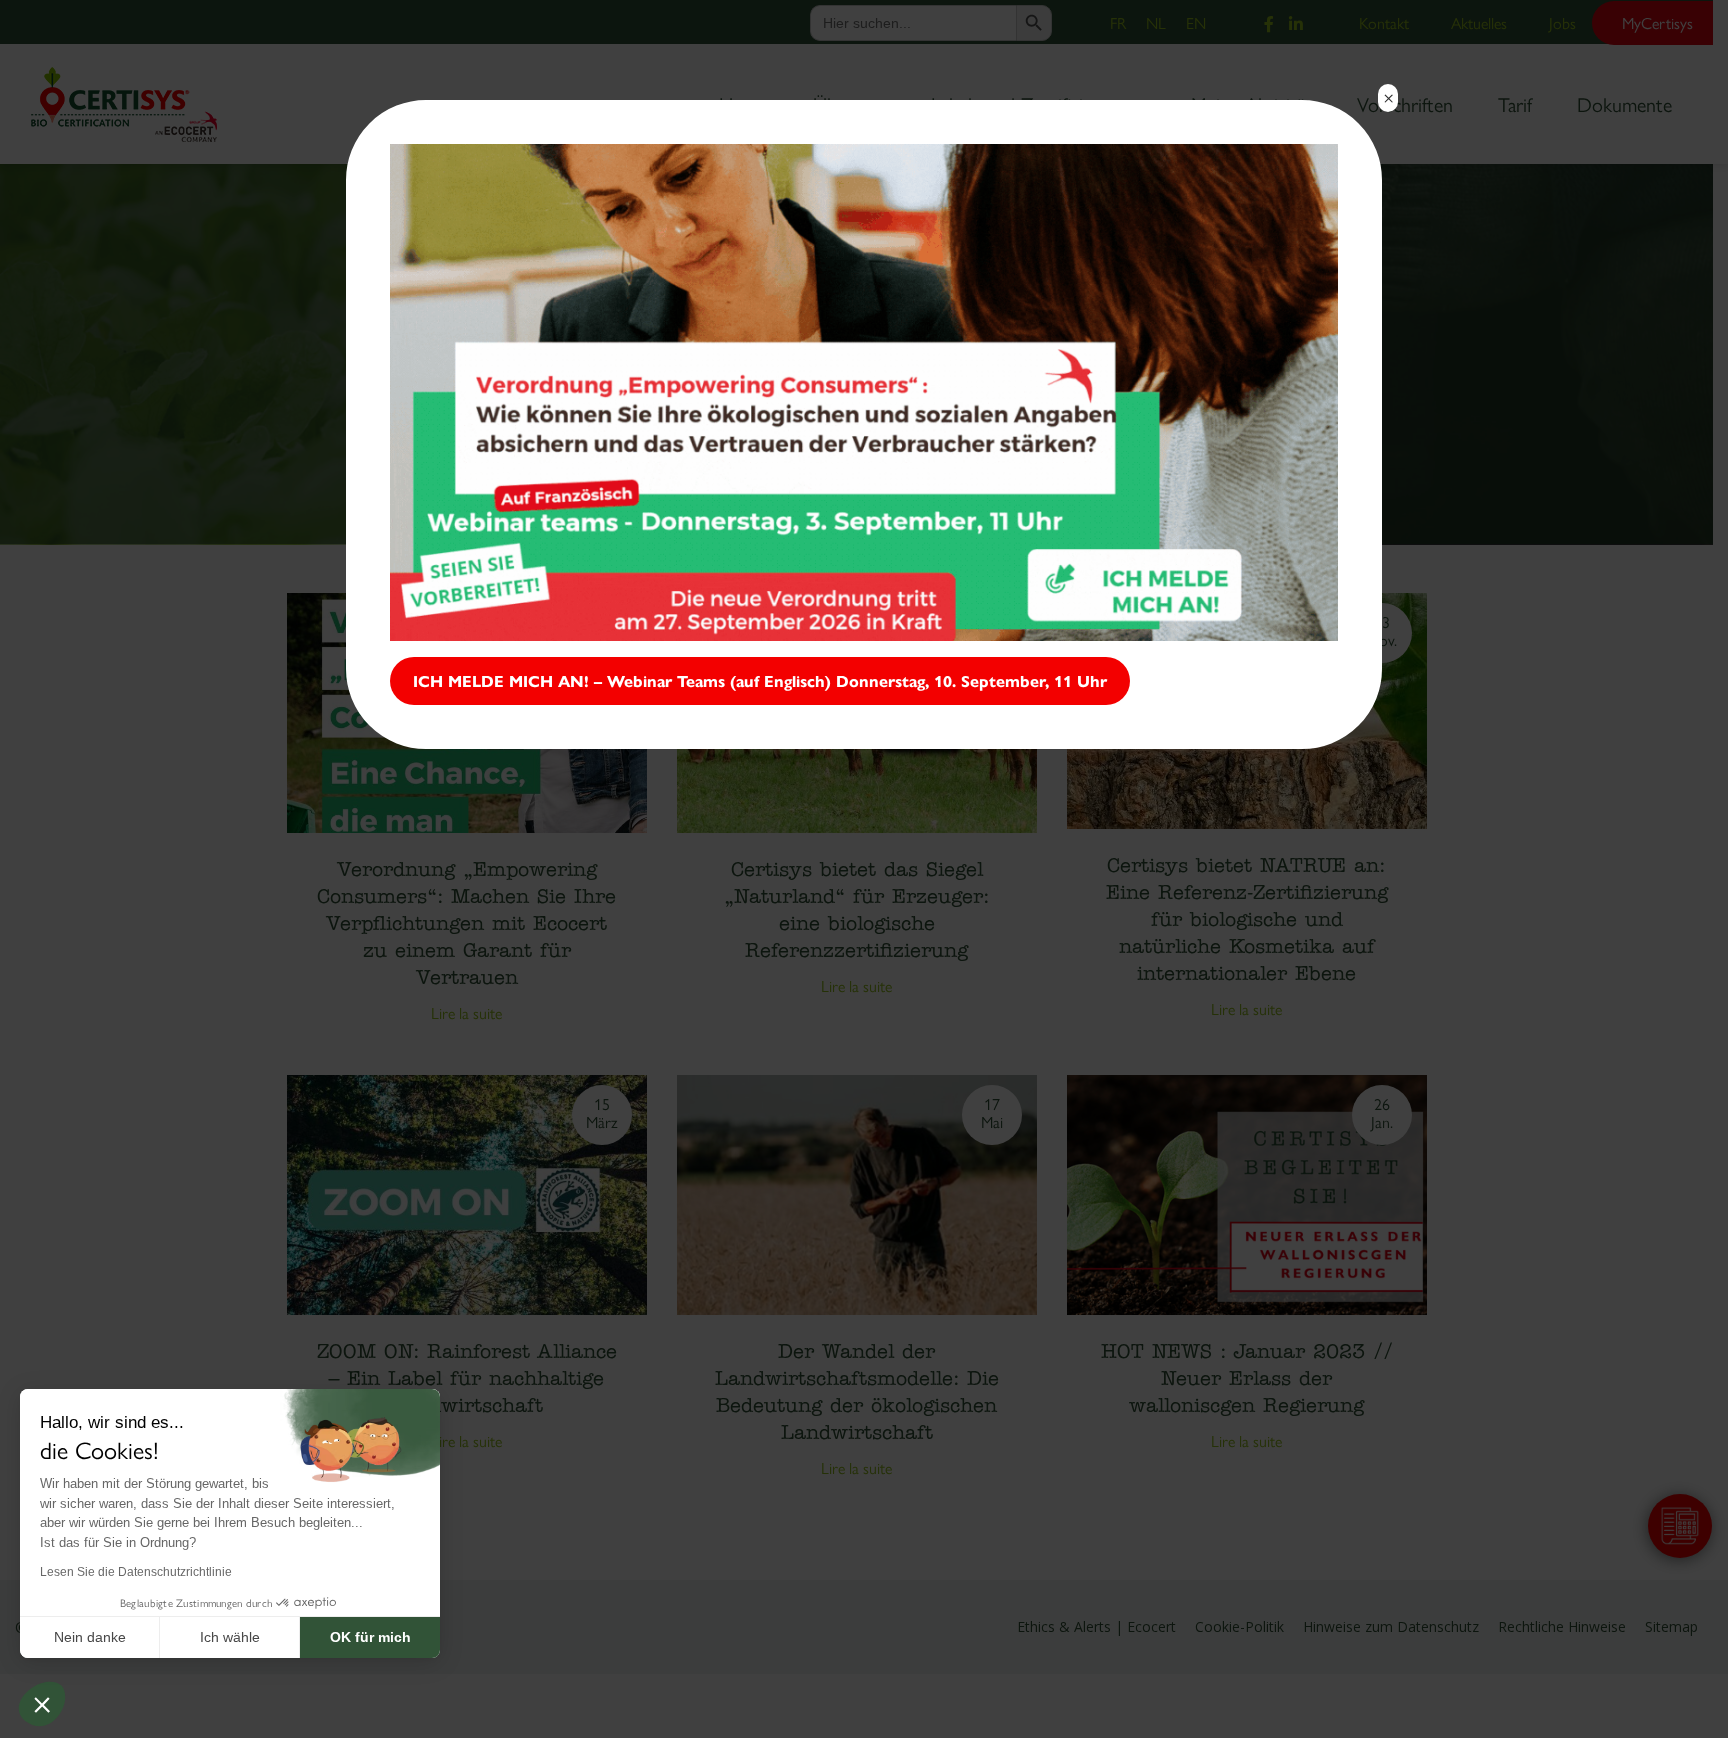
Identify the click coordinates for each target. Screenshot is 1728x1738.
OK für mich (370, 1637)
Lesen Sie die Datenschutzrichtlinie (136, 1572)
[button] (42, 1704)
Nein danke (90, 1637)
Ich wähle (230, 1637)
